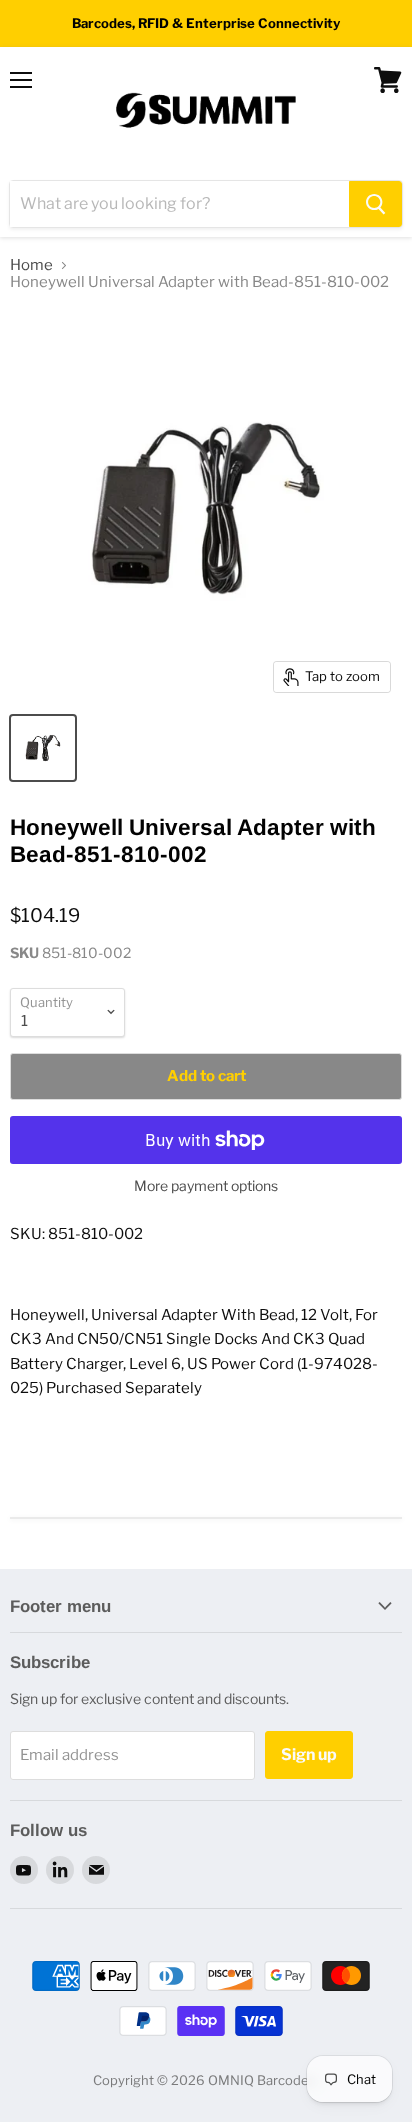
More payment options (206, 1186)
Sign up (309, 1754)
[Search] (375, 204)
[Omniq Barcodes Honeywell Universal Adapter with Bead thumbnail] (43, 748)
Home (31, 265)
